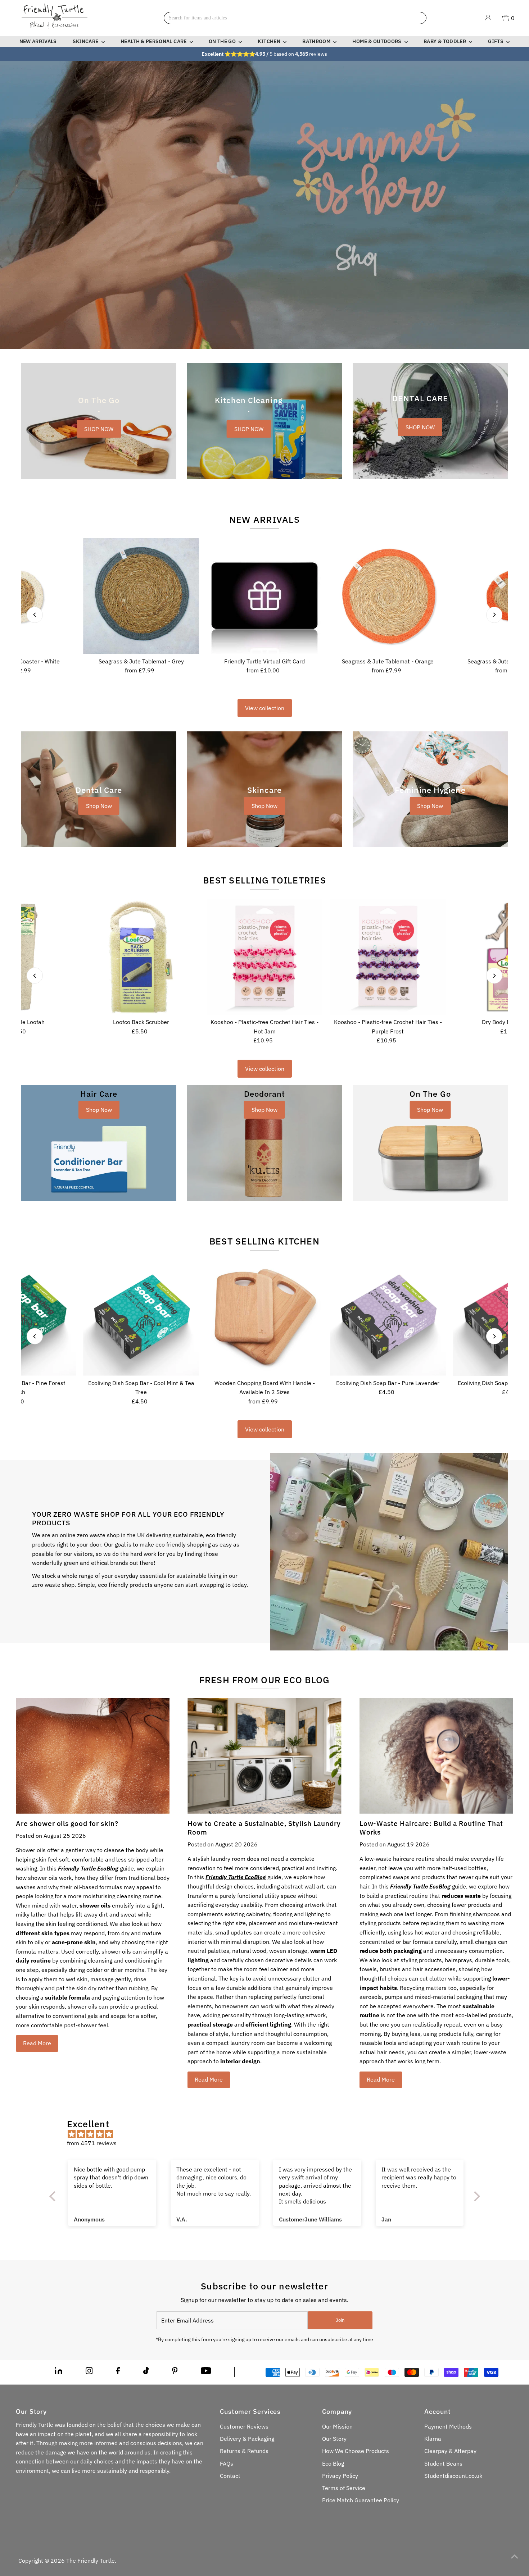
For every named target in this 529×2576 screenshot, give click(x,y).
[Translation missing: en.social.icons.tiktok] (146, 2372)
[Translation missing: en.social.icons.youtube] (206, 2372)
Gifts (496, 41)
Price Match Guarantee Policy (361, 2500)
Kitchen (270, 41)
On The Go (223, 41)
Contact (230, 2476)
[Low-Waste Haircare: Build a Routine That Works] (436, 1756)
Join (340, 2320)
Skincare (86, 41)
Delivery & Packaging (247, 2439)
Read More (37, 2043)
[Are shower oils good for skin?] (93, 1756)
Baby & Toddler (445, 41)
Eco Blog (333, 2463)
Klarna (433, 2439)
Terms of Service (344, 2488)
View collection (265, 708)
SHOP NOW (99, 429)
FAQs (227, 2463)
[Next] (494, 615)
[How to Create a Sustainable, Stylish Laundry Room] (264, 1756)
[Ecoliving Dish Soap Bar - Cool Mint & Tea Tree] (141, 1318)
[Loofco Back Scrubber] (141, 957)
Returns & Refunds (244, 2451)
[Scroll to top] (515, 2556)
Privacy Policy (340, 2476)
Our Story (334, 2439)
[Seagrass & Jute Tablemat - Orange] (388, 596)
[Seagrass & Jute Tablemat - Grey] (141, 596)
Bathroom (317, 41)
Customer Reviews (244, 2426)
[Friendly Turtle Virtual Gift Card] (265, 596)
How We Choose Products (356, 2451)
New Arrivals (38, 41)
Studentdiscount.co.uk (453, 2476)
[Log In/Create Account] (488, 18)
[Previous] (35, 615)
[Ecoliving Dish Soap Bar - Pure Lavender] (388, 1318)
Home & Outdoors (377, 41)
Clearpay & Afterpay (450, 2451)
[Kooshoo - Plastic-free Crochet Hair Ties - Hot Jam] (265, 957)
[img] (268, 2134)
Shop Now (99, 806)
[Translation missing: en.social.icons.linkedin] (58, 2372)
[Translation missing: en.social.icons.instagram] (89, 2372)
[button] (144, 2509)
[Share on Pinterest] (175, 2372)
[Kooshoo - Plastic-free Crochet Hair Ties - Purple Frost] (388, 957)
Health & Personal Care (154, 41)
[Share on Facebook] (118, 2372)
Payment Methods (448, 2426)
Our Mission (337, 2426)
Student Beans (443, 2463)
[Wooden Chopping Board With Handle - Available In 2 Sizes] (265, 1318)
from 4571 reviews (92, 2143)
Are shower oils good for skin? (67, 1823)
